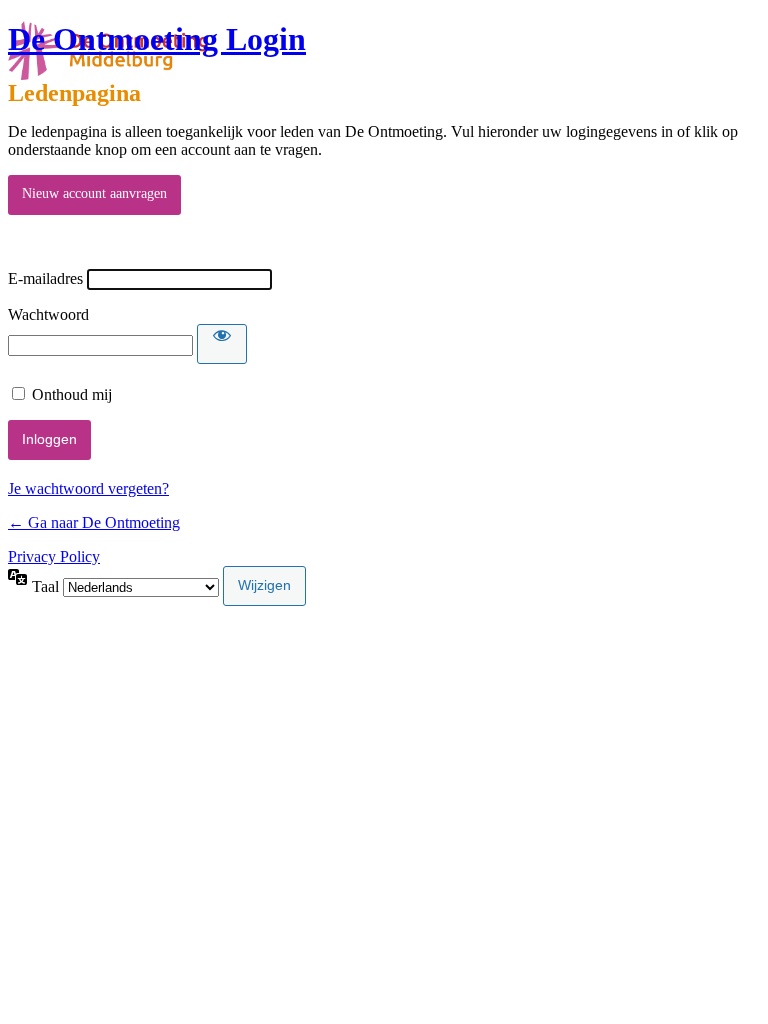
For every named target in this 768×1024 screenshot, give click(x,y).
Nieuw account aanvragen (94, 193)
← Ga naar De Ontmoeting (94, 522)
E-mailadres (45, 278)
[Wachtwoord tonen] (222, 344)
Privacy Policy (54, 556)
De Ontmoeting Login (157, 39)
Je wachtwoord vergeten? (88, 488)
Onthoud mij (72, 394)
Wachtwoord (48, 314)
